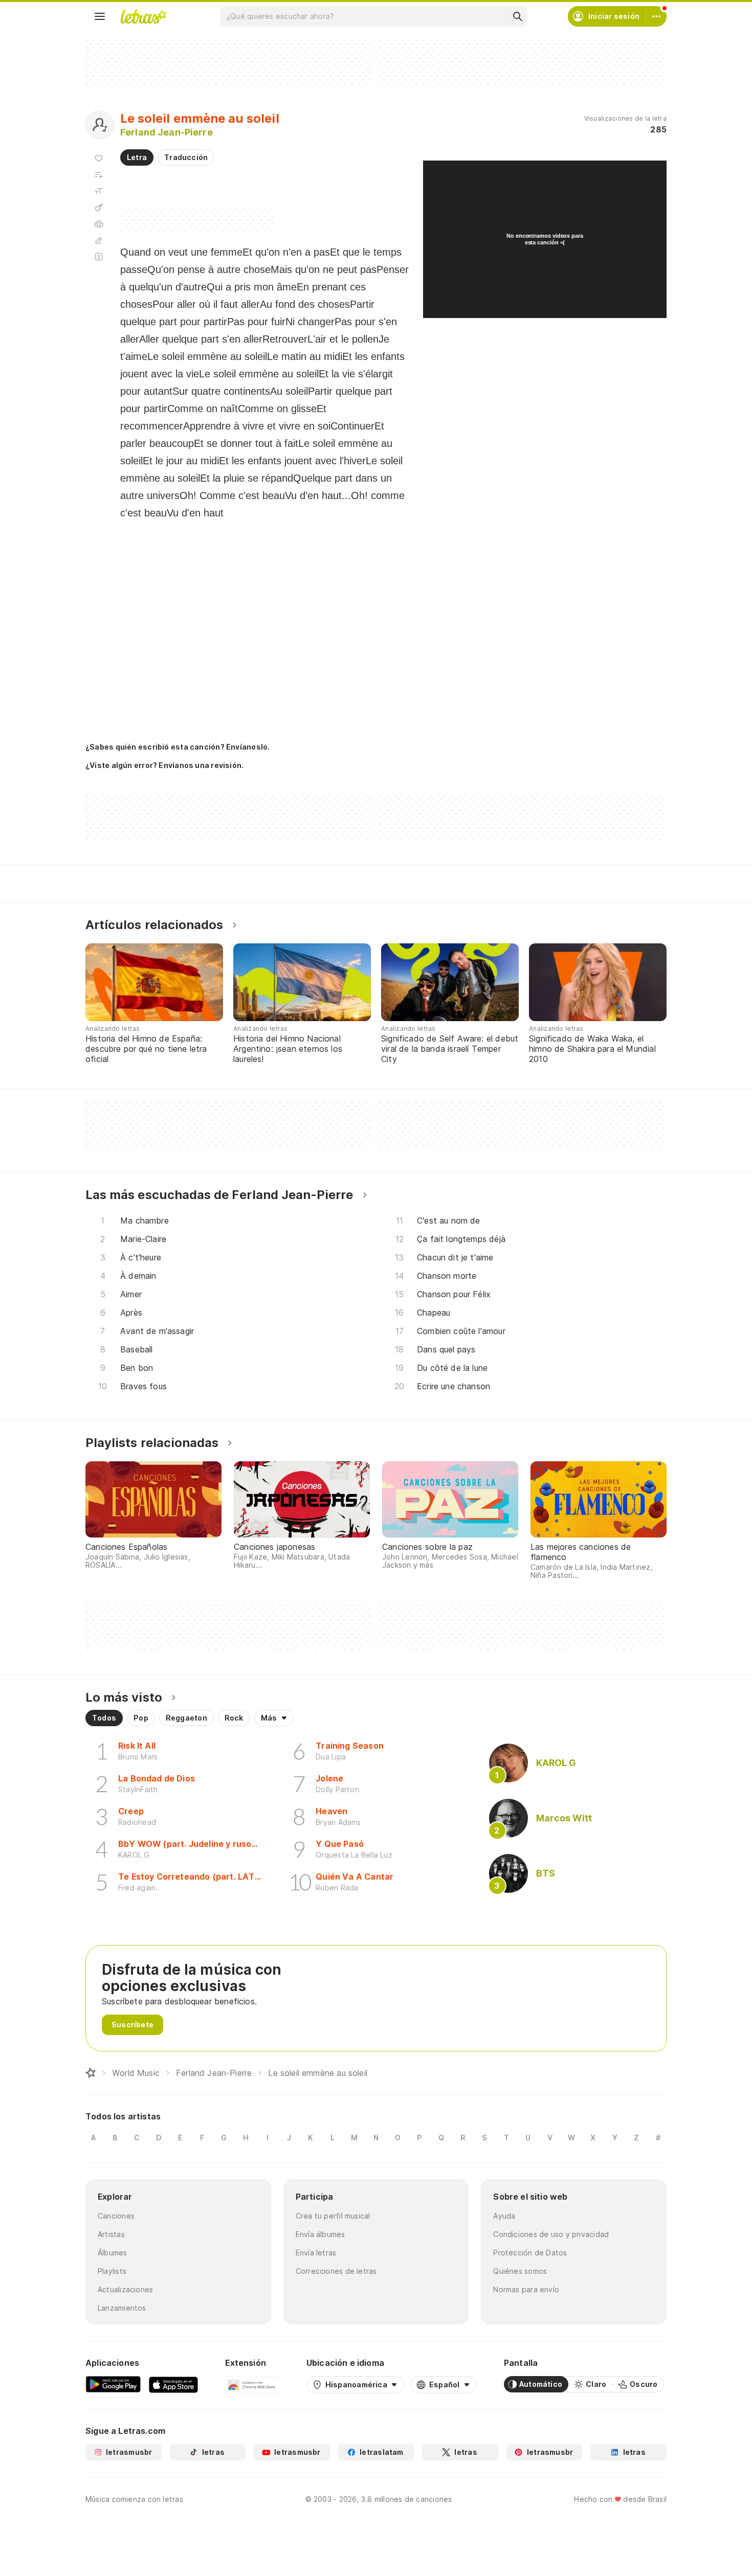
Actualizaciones (125, 2289)
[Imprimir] (99, 224)
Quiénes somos (520, 2271)
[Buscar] (517, 16)
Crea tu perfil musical (333, 2216)
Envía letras (316, 2253)
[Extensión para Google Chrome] (252, 2384)
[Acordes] (99, 208)
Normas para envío (526, 2289)
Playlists (112, 2271)
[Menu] (100, 16)
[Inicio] (91, 2073)
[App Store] (173, 2384)
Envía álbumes (320, 2234)
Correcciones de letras (336, 2271)
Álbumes (113, 2253)
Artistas (111, 2234)
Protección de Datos (530, 2253)
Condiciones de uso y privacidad (551, 2234)
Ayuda (504, 2216)
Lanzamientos (122, 2308)
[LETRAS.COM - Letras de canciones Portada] (143, 16)
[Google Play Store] (113, 2384)
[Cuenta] (656, 16)
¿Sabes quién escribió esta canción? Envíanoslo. (178, 747)
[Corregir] (99, 240)
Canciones (116, 2216)
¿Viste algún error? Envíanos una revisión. (164, 765)
